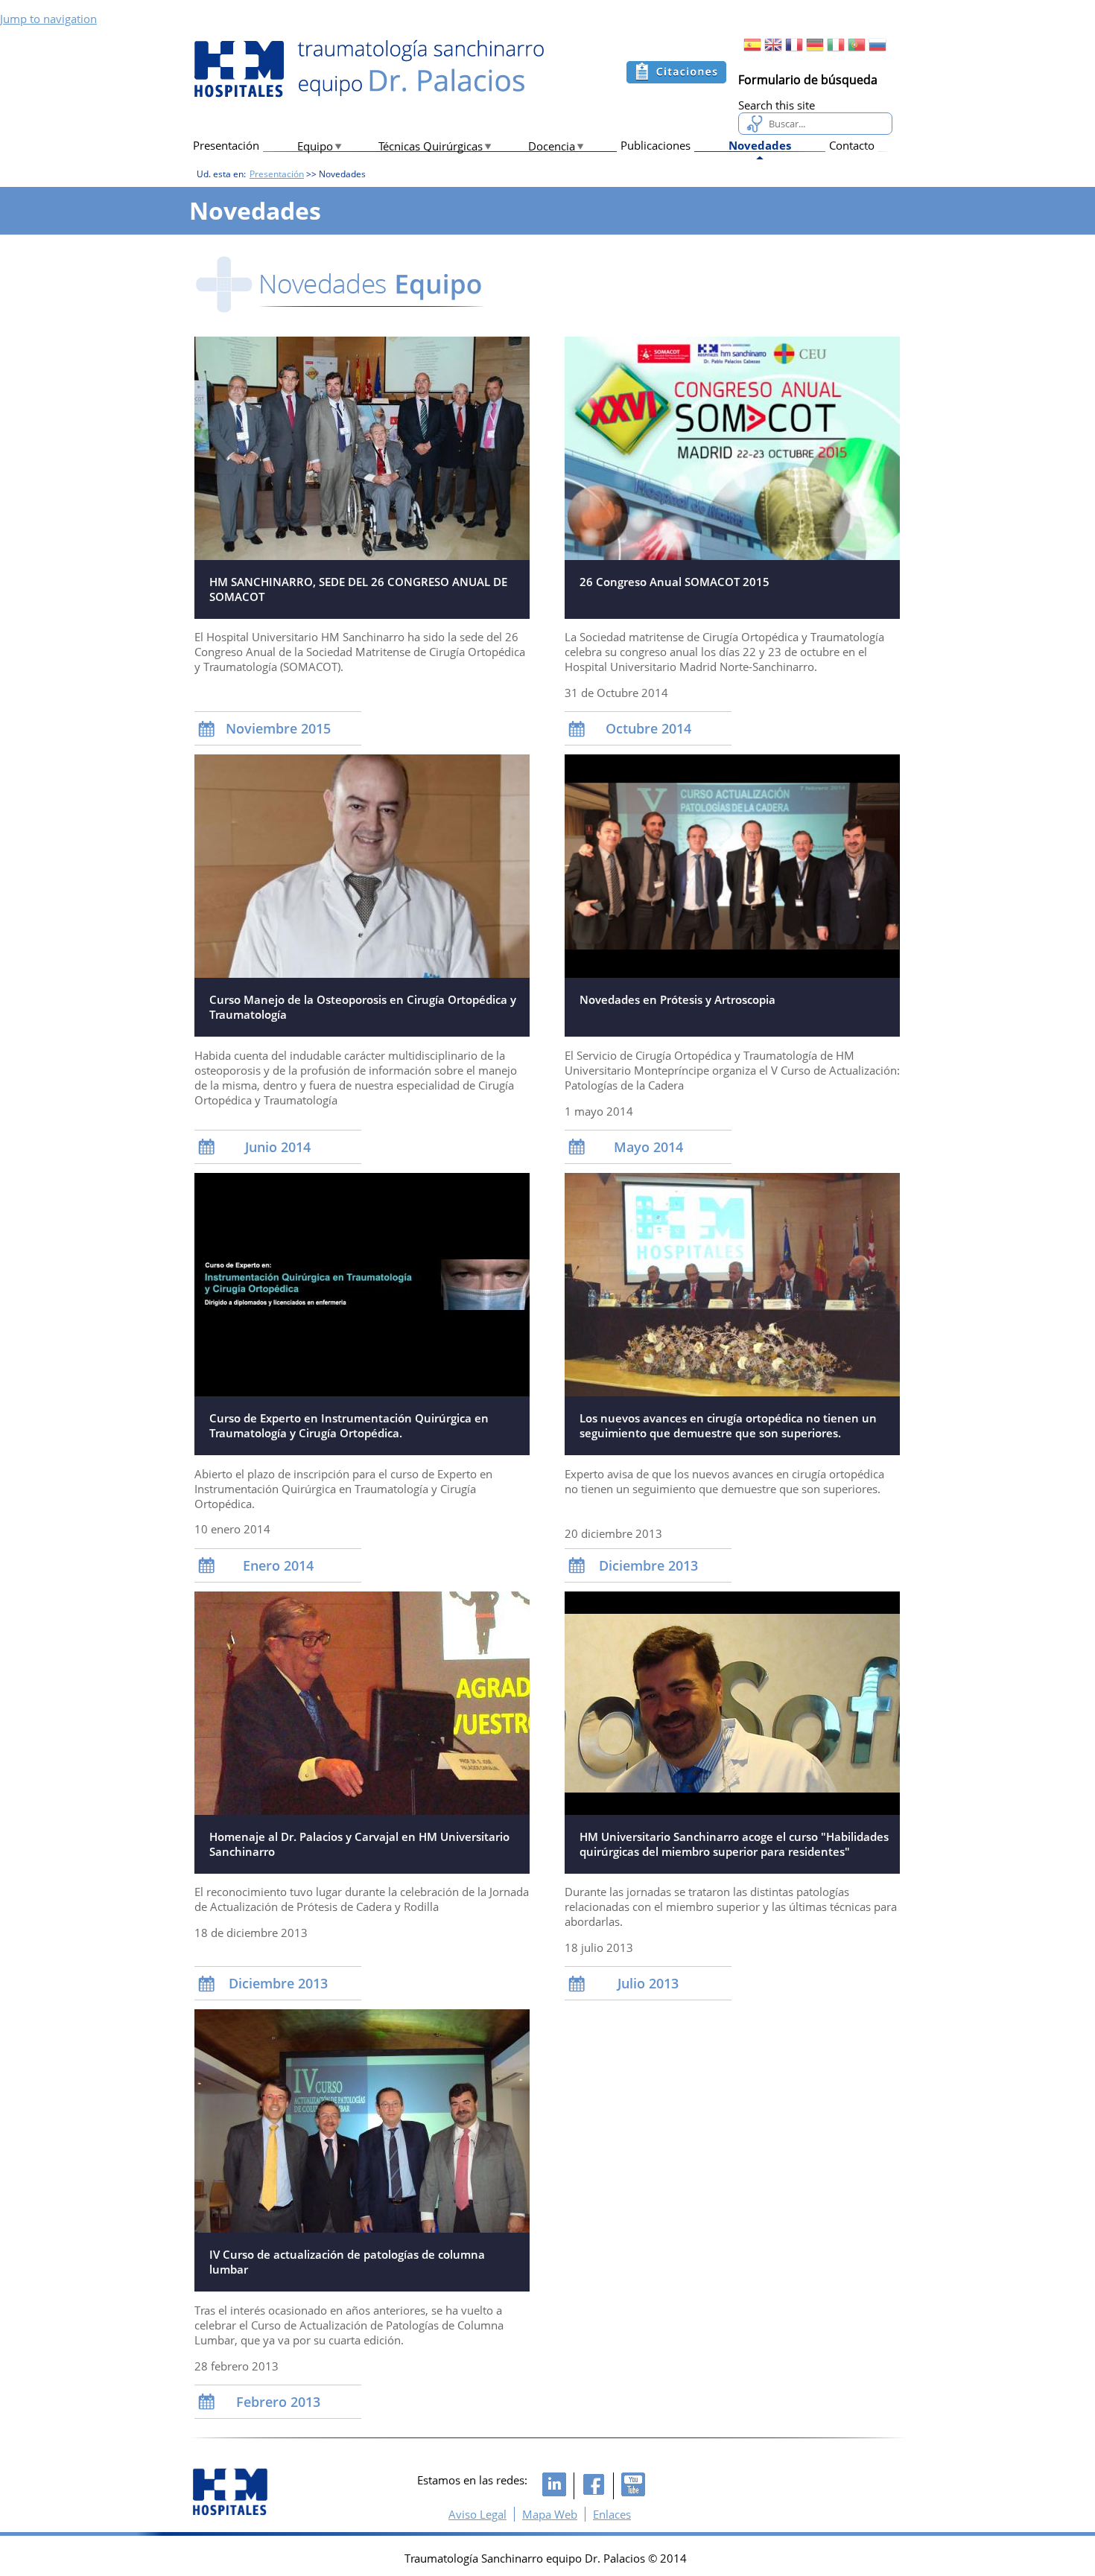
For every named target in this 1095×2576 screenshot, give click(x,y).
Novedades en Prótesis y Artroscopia (677, 999)
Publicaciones (656, 145)
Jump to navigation (48, 19)
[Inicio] (368, 69)
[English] (773, 49)
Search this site (777, 105)
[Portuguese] (857, 49)
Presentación (226, 145)
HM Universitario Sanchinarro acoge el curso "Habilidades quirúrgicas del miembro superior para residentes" (734, 1844)
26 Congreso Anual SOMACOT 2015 (675, 582)
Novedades (760, 145)
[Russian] (877, 49)
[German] (815, 49)
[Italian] (836, 49)
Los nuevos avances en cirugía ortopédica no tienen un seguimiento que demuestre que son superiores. (728, 1425)
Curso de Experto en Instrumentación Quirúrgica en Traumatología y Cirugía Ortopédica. (349, 1425)
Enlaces (612, 2514)
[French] (794, 49)
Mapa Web (550, 2514)
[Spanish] (752, 49)
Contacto (852, 145)
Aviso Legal (477, 2514)
